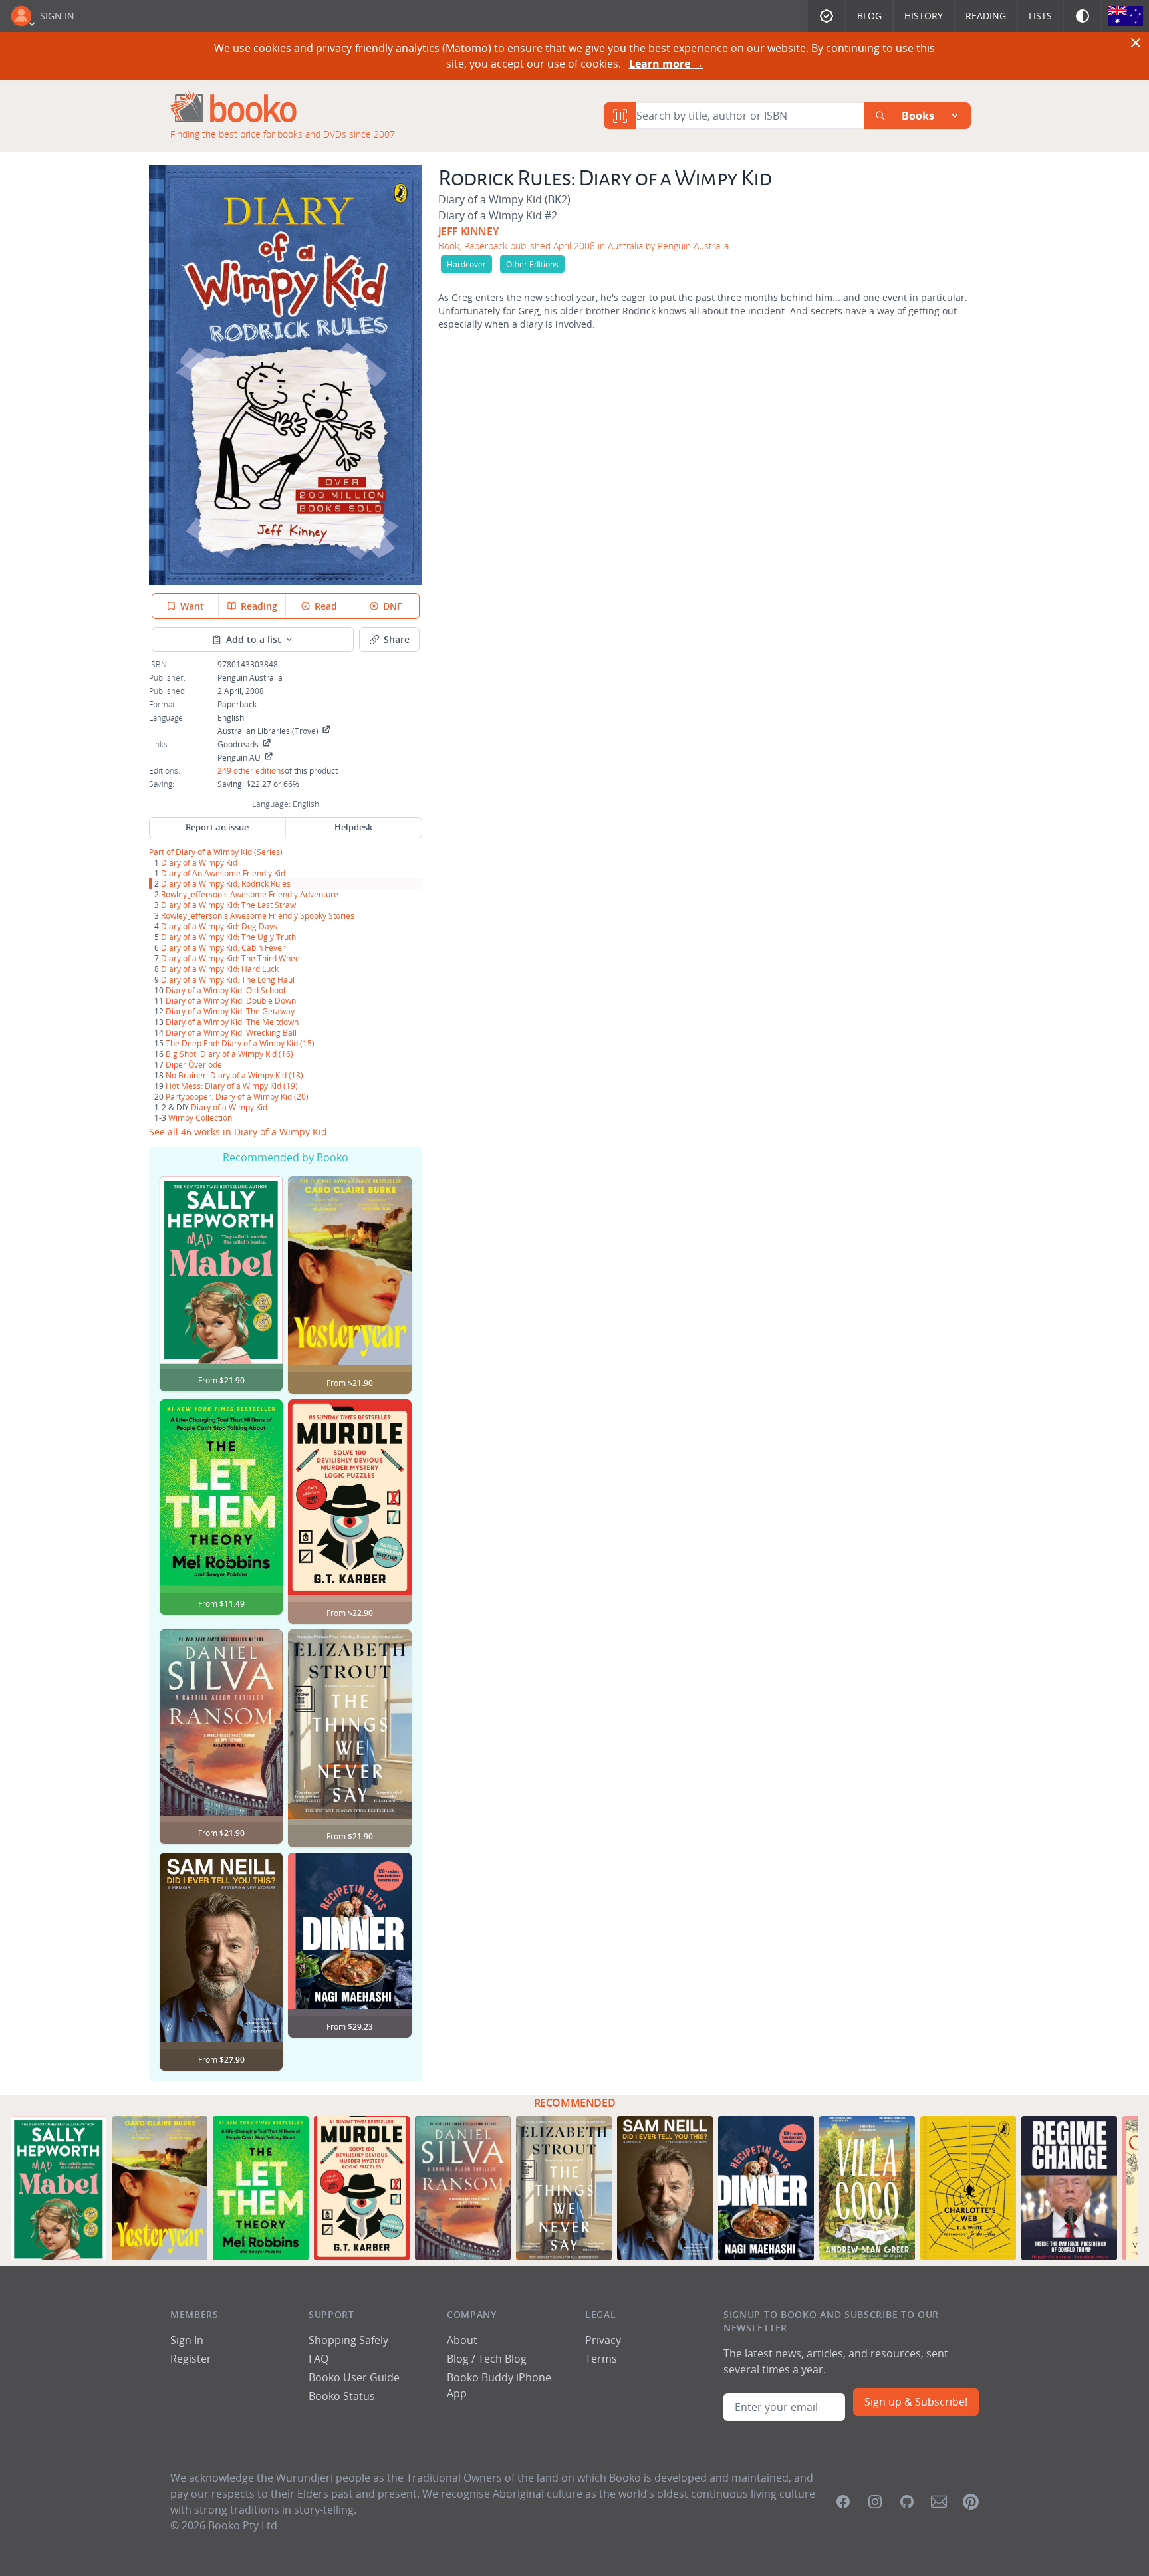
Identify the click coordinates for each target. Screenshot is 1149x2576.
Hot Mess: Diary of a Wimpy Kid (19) (232, 1086)
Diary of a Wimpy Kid (214, 852)
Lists (1040, 16)
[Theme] (1083, 16)
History (924, 16)
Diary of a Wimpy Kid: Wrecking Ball (231, 1032)
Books (918, 116)
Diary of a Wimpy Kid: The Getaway (230, 1011)
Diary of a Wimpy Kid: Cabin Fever (223, 947)
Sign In (57, 16)
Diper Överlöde (194, 1064)
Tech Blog (502, 2359)
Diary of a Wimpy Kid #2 (498, 215)
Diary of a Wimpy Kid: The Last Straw (228, 905)
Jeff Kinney (468, 231)
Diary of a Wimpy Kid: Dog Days (219, 926)
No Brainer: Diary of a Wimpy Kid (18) (234, 1075)
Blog (869, 16)
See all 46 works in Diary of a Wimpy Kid (238, 1132)
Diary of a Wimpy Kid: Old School (225, 990)
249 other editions (251, 770)
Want (192, 606)
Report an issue (217, 827)
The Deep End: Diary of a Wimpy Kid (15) (240, 1043)
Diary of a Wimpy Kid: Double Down (231, 1000)
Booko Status (342, 2396)
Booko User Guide (354, 2377)
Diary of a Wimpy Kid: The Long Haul (228, 979)
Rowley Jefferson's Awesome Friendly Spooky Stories (258, 915)
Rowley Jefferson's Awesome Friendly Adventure (250, 894)
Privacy (603, 2340)
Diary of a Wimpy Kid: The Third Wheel (231, 958)
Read (326, 606)
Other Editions (532, 264)
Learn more (666, 64)
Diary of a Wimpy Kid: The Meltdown (232, 1022)
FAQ (319, 2359)
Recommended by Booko (286, 1157)
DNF (392, 606)
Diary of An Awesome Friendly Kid (223, 873)
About (462, 2340)
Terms (601, 2359)
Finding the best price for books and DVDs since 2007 (283, 134)
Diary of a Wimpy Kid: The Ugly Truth (228, 937)
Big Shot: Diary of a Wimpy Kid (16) (229, 1054)
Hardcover (466, 264)
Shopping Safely (348, 2340)
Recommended (575, 2103)
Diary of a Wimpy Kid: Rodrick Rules (226, 883)
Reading (986, 16)
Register (191, 2359)
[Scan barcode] (620, 116)
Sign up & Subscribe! (916, 2402)
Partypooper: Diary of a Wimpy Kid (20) (237, 1096)
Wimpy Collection (200, 1117)
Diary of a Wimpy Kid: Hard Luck (220, 969)
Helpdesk (353, 827)
